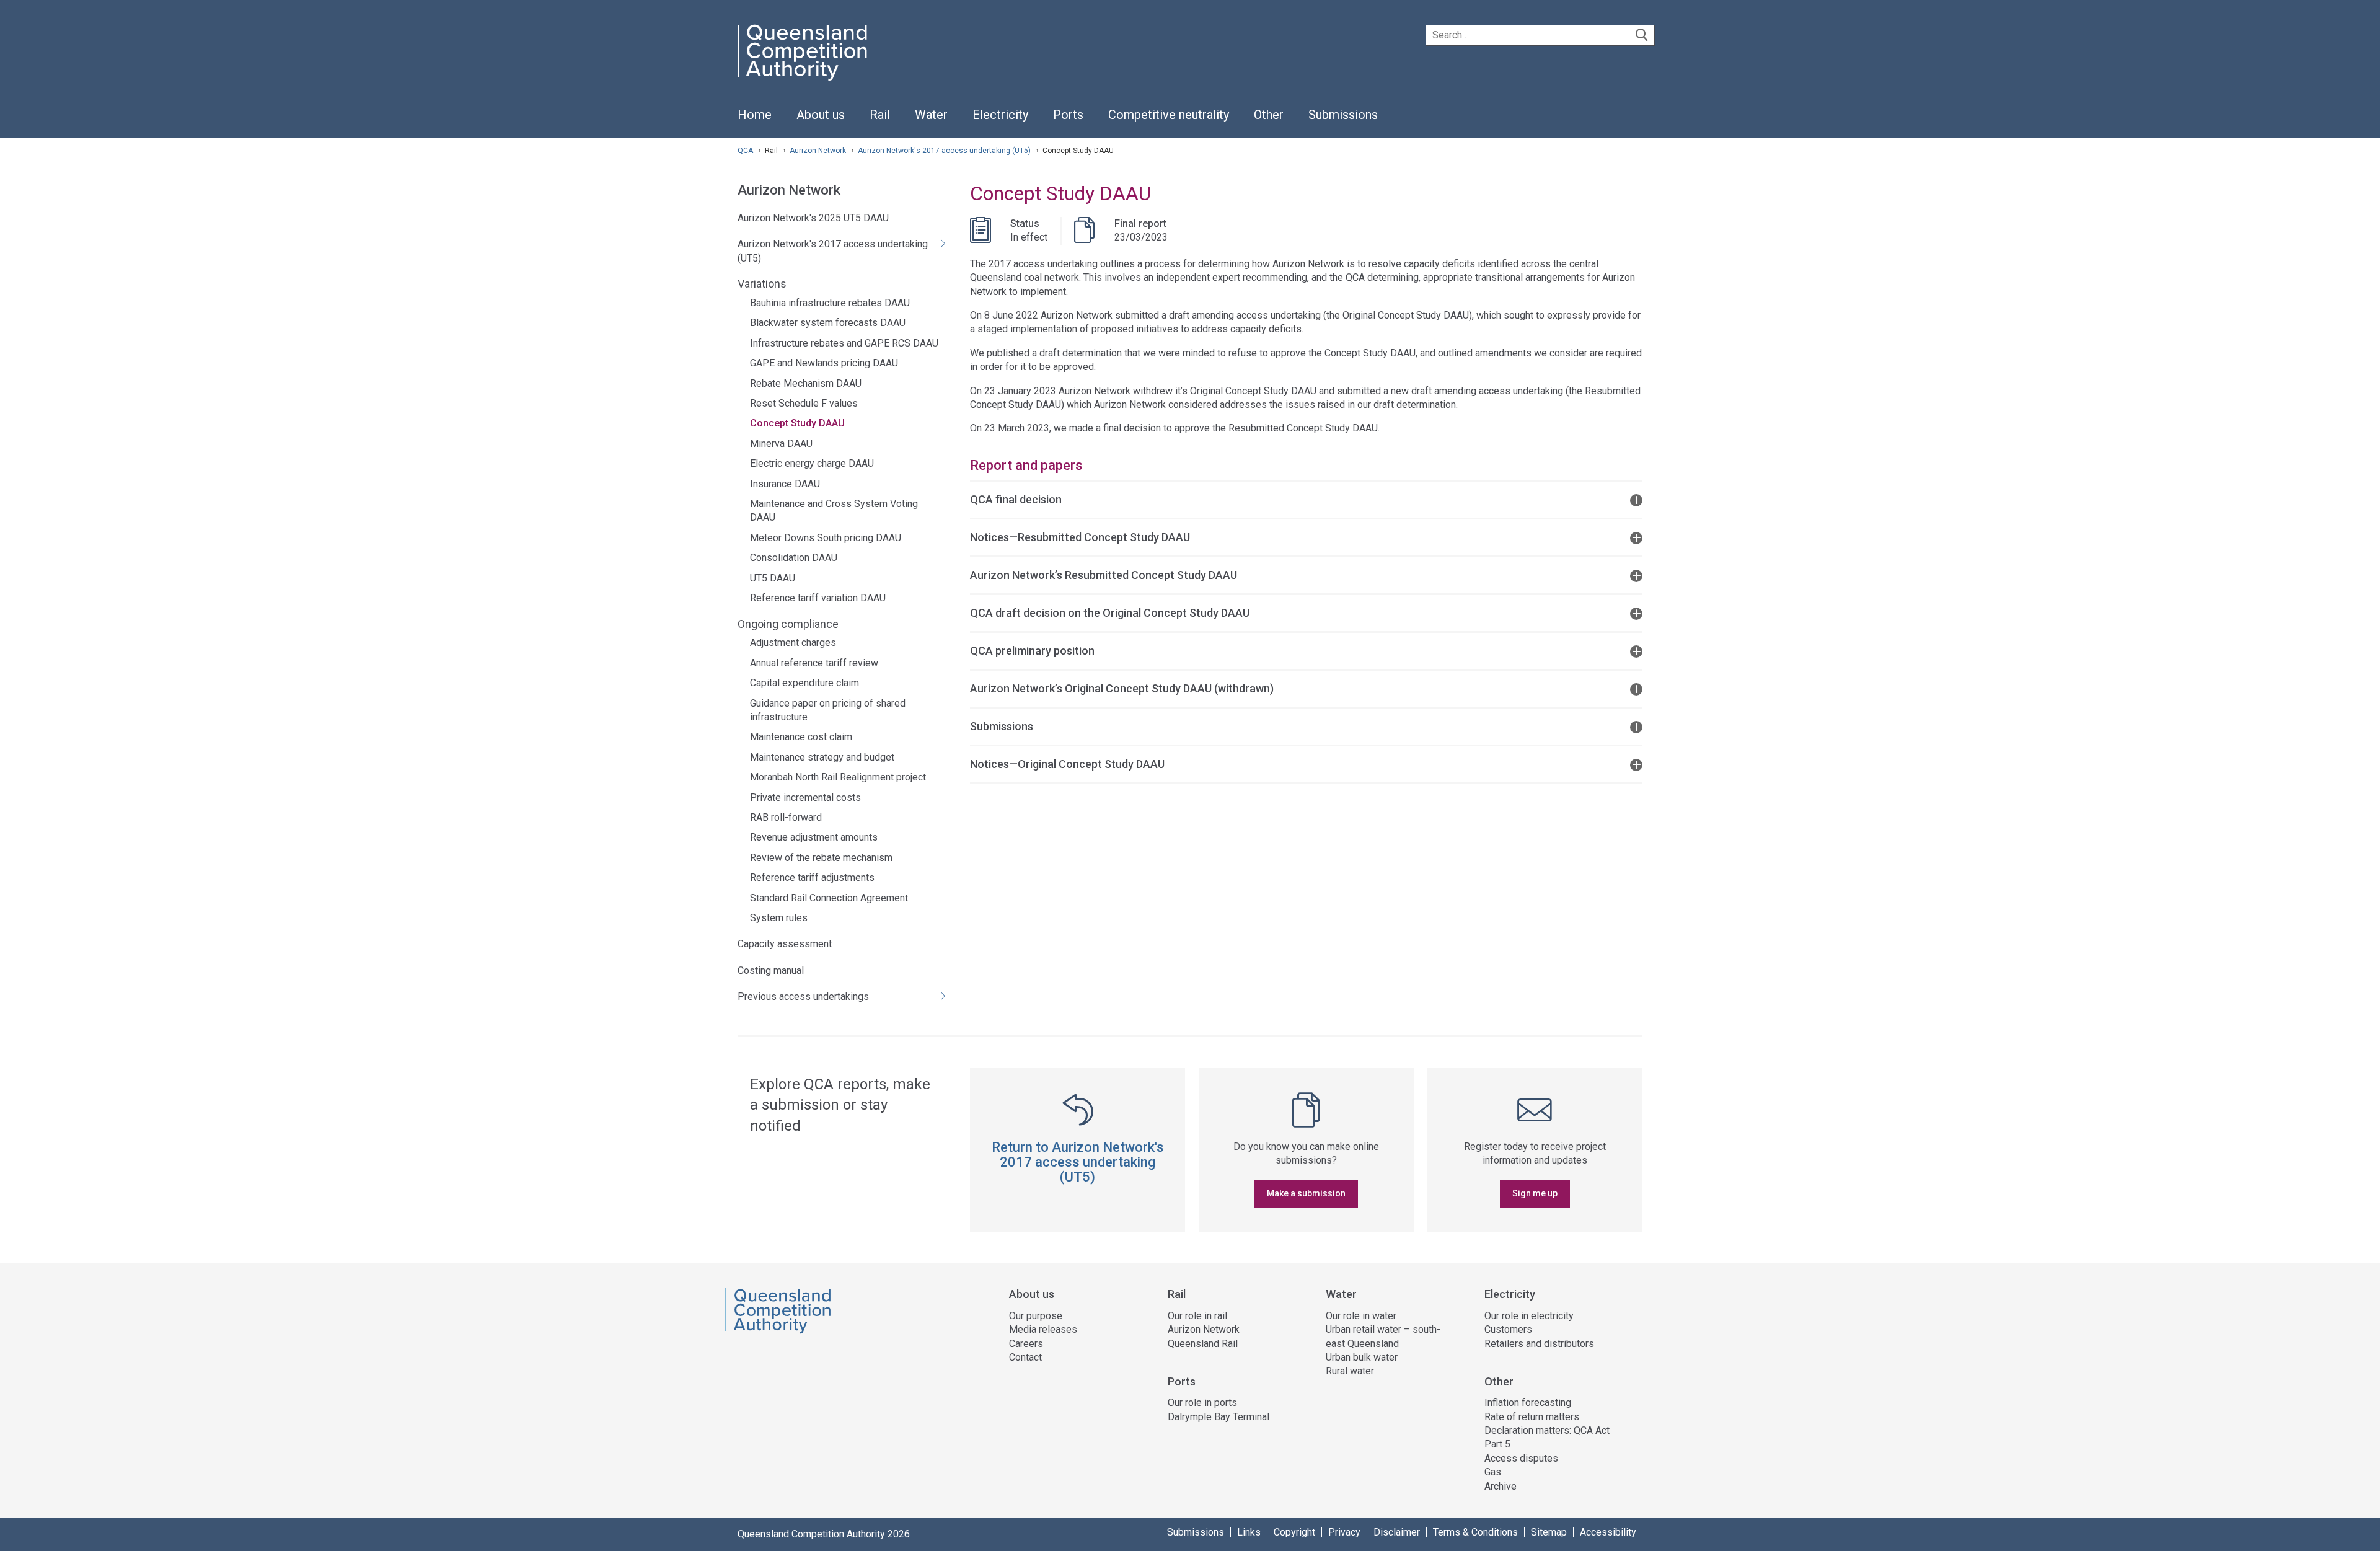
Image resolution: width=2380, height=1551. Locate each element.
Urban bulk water (1362, 1357)
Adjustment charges (793, 643)
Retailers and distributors (1539, 1344)
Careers (1026, 1344)
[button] (1306, 499)
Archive (1501, 1486)
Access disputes (1521, 1458)
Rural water (1350, 1371)
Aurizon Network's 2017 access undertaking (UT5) (945, 151)
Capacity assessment (785, 944)
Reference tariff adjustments (812, 877)
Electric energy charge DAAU (812, 463)
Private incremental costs (805, 798)
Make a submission (1306, 1193)
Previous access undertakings (803, 996)
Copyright (1294, 1532)
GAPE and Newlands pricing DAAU (824, 363)
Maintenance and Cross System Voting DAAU (834, 510)
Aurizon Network (819, 151)
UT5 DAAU (773, 578)
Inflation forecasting (1528, 1403)
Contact (1025, 1357)
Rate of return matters (1532, 1417)
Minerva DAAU (781, 444)
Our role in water (1361, 1316)
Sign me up (1535, 1193)
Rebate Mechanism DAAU (806, 383)
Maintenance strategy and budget (822, 757)
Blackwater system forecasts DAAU (828, 323)
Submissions (1196, 1532)
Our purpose (1036, 1316)
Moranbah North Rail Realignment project (838, 777)
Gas (1493, 1472)
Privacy (1344, 1532)
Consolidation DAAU (794, 558)
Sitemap (1549, 1532)
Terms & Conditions (1475, 1532)
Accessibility (1608, 1532)
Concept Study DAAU (797, 423)
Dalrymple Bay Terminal (1219, 1417)
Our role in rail (1197, 1316)
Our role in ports (1202, 1403)
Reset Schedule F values (804, 403)
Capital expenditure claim (804, 683)
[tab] (1306, 499)
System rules (779, 918)
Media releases (1043, 1329)
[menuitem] (755, 122)
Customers (1508, 1329)
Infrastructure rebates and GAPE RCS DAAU (844, 343)
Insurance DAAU (785, 484)
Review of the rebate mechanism (821, 858)
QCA (745, 151)
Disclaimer (1397, 1532)
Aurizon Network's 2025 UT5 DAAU (813, 218)
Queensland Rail (1203, 1344)
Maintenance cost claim (801, 737)
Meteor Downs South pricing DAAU (826, 538)
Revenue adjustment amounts (814, 837)
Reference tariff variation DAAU (818, 598)
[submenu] (821, 115)
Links (1249, 1532)
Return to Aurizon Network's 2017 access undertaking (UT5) (1078, 1162)
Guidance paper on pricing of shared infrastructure (828, 710)
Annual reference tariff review (814, 663)
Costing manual (771, 970)
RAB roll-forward (786, 817)
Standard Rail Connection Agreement (829, 898)
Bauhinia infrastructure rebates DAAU (830, 303)
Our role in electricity (1529, 1316)
